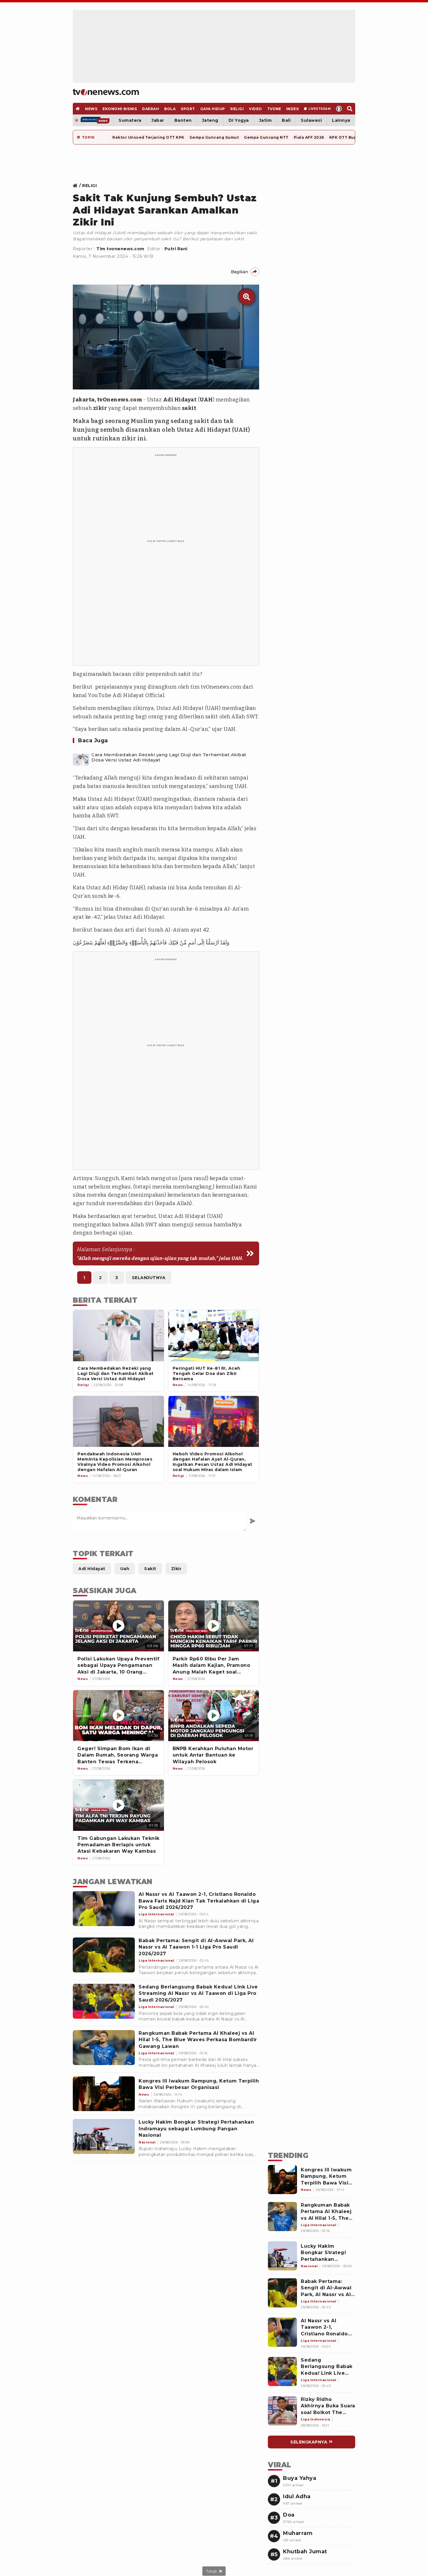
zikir (100, 408)
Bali (286, 120)
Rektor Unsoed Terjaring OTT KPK (148, 137)
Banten (183, 120)
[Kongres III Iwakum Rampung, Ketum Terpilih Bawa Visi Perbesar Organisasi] (104, 2094)
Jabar (158, 120)
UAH (206, 400)
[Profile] (339, 109)
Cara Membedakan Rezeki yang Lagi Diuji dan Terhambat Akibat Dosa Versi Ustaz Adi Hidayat (169, 757)
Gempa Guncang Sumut (214, 137)
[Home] (106, 92)
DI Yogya (239, 120)
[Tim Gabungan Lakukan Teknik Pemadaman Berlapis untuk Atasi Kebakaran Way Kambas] (119, 1805)
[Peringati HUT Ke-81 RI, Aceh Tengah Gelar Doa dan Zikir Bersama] (214, 1335)
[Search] (350, 109)
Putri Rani (176, 249)
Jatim (266, 120)
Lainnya (341, 120)
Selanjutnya (149, 1278)
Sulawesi (311, 120)
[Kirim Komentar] (253, 1521)
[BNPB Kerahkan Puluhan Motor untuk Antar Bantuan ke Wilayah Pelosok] (214, 1716)
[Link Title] (77, 186)
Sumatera (130, 120)
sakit (189, 408)
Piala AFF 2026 (309, 137)
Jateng (210, 120)
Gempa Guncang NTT (266, 137)
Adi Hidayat (180, 400)
